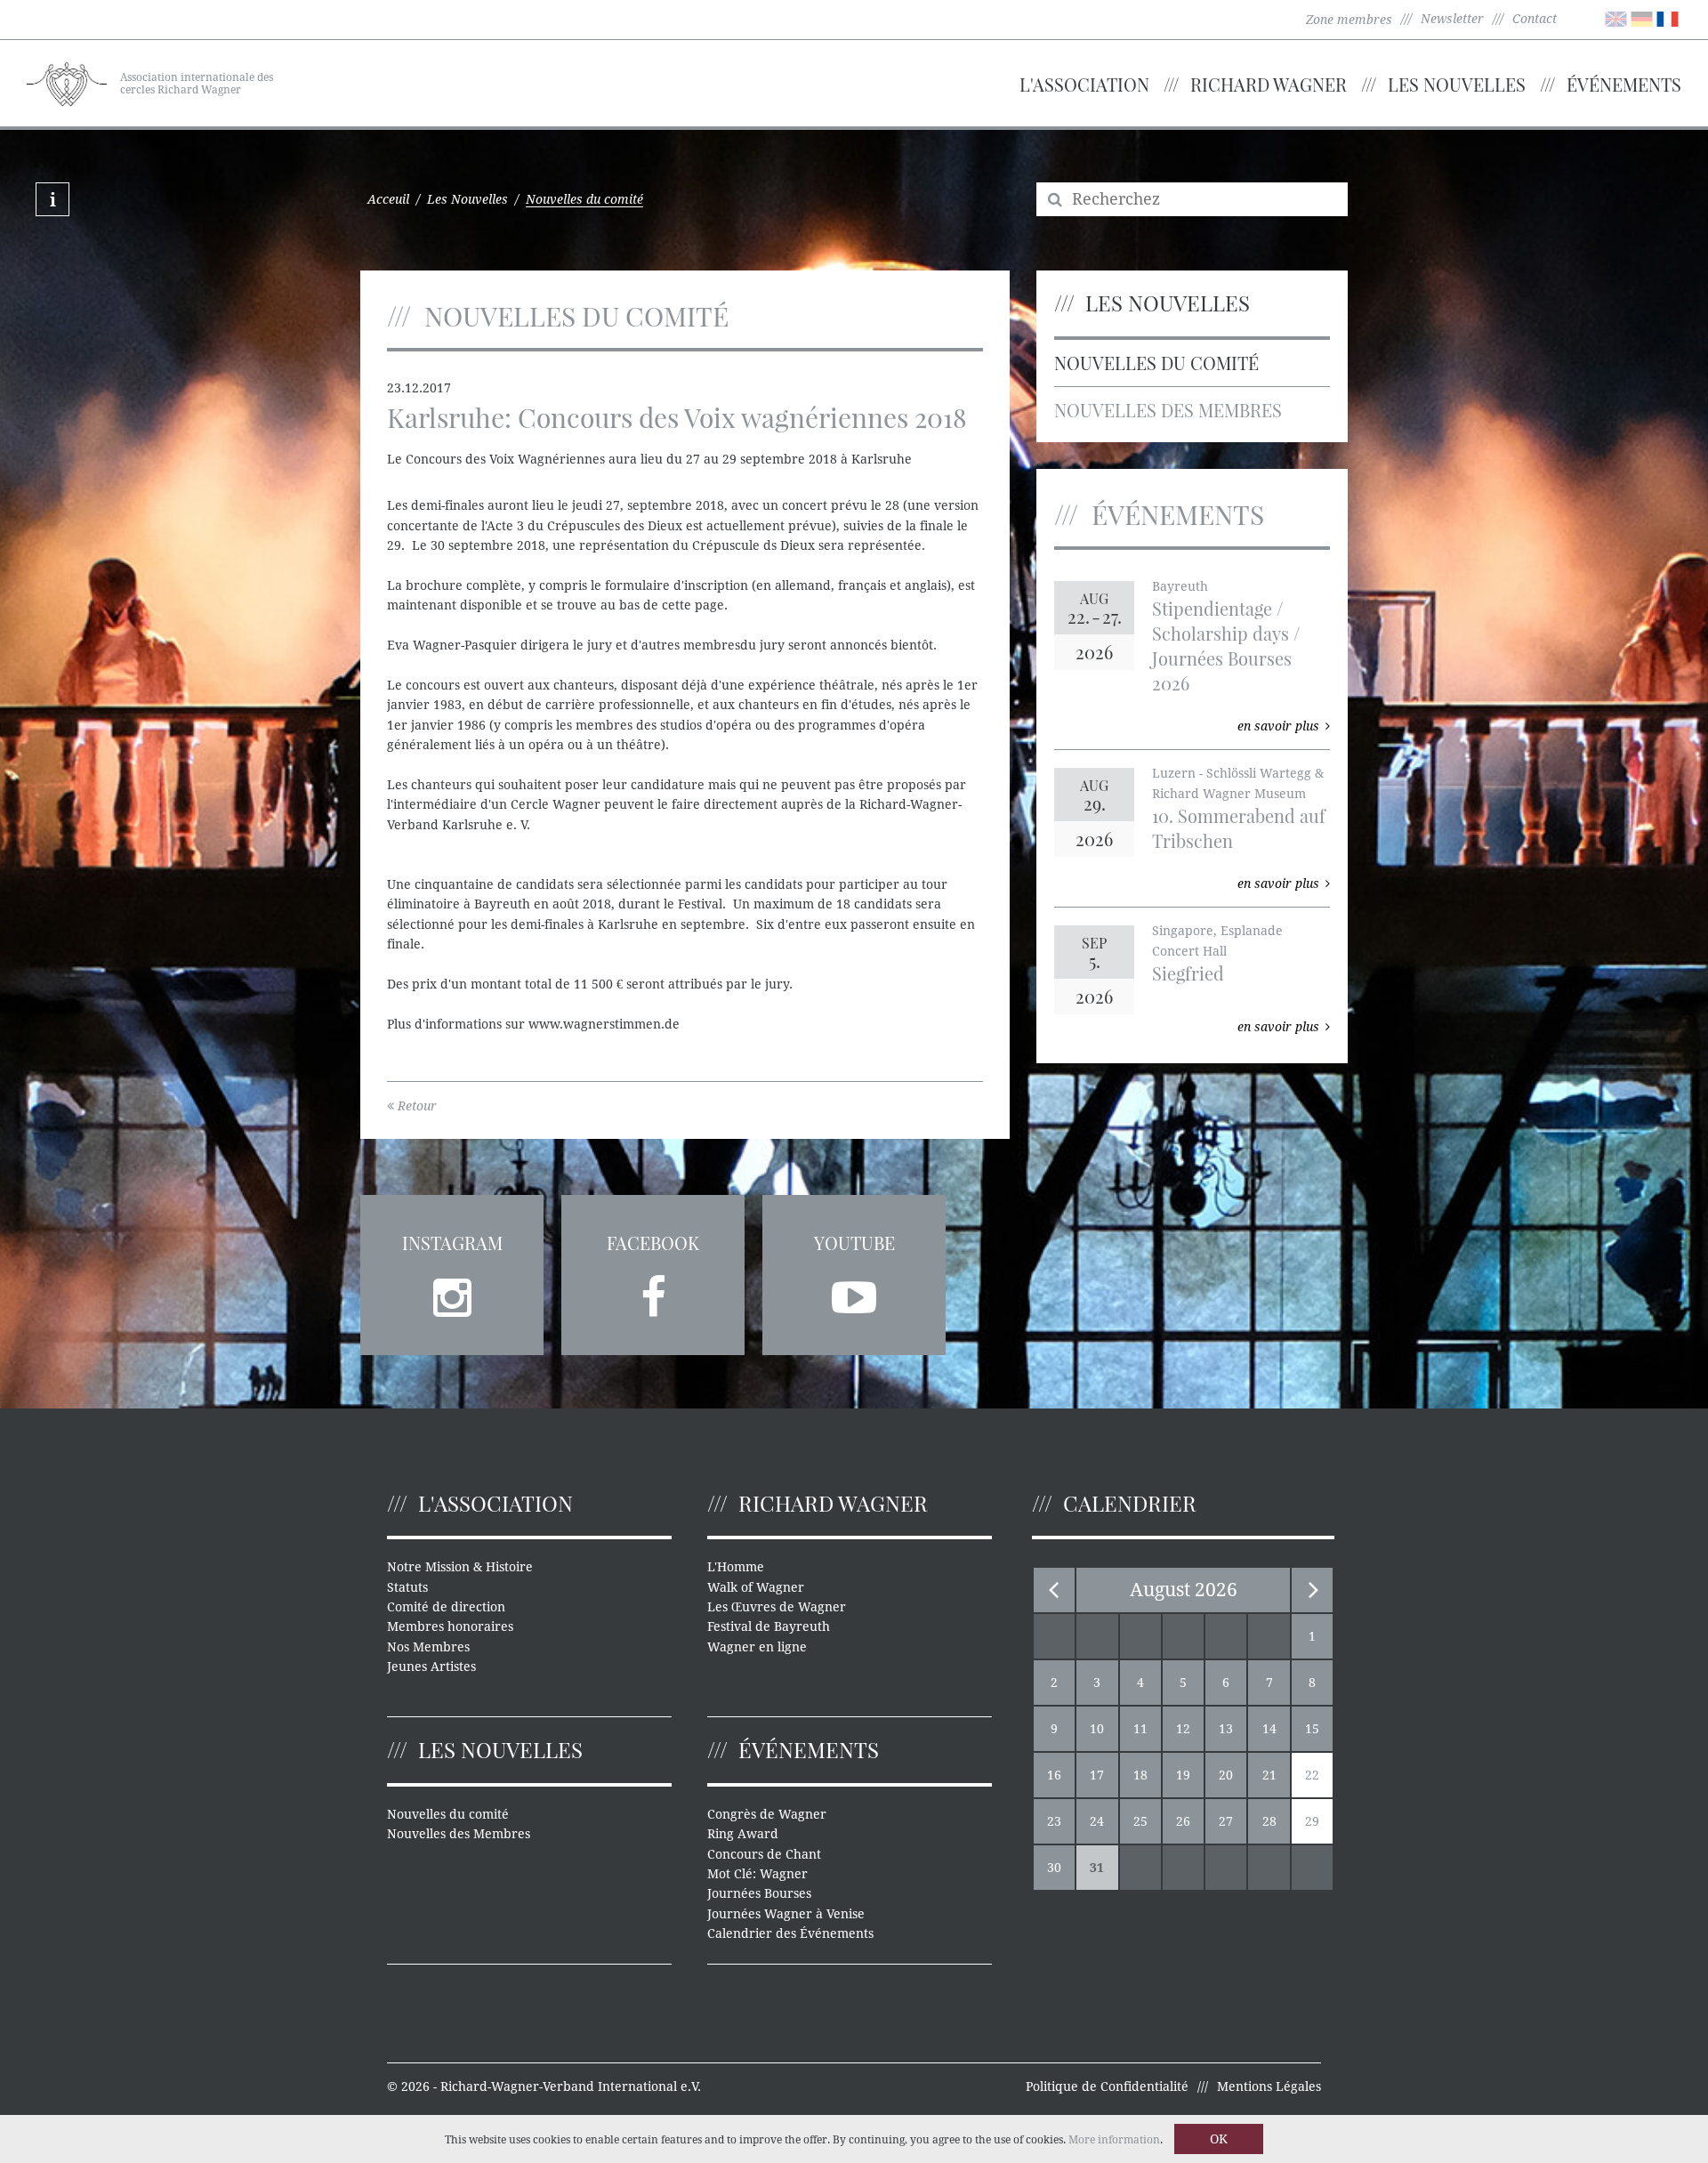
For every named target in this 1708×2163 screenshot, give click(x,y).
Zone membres (1349, 20)
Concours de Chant (764, 1854)
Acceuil (388, 199)
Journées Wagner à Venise (786, 1914)
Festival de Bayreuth (769, 1626)
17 (1097, 1775)
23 (1054, 1821)
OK (1219, 2139)
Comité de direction (446, 1607)
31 (1097, 1868)
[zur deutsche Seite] (1642, 18)
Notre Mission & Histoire (460, 1567)
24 (1097, 1821)
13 (1226, 1729)
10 (1097, 1729)
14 (1269, 1729)
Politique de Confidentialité (1107, 2086)
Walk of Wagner (756, 1587)
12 (1183, 1729)
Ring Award (743, 1834)
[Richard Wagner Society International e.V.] (67, 82)
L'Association (1084, 84)
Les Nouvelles (1457, 84)
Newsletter (1452, 19)
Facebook (653, 1243)
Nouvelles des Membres (1168, 410)
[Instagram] (452, 1292)
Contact (1535, 19)
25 (1140, 1821)
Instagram (452, 1243)
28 (1269, 1821)
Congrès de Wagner (767, 1814)
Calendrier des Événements (790, 1933)
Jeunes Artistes (431, 1667)
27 (1226, 1821)
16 (1054, 1775)
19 (1183, 1775)
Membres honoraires (450, 1626)
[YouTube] (854, 1292)
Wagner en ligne (757, 1647)
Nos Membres (428, 1647)
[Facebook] (653, 1292)
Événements (1624, 84)
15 (1312, 1729)
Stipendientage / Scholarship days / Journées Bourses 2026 (1226, 646)
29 (1312, 1821)
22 (1312, 1775)
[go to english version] (1616, 18)
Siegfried (1188, 973)
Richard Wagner (1269, 84)
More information (1114, 2140)
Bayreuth (1180, 586)
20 (1226, 1775)
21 (1269, 1775)
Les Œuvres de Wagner (777, 1607)
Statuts (407, 1587)
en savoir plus (1278, 726)
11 (1140, 1729)
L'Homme (736, 1567)
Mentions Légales (1269, 2086)
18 (1140, 1775)
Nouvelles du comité (1156, 363)
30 (1054, 1868)
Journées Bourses (759, 1893)
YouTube (854, 1243)
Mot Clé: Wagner (757, 1874)
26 (1183, 1821)
